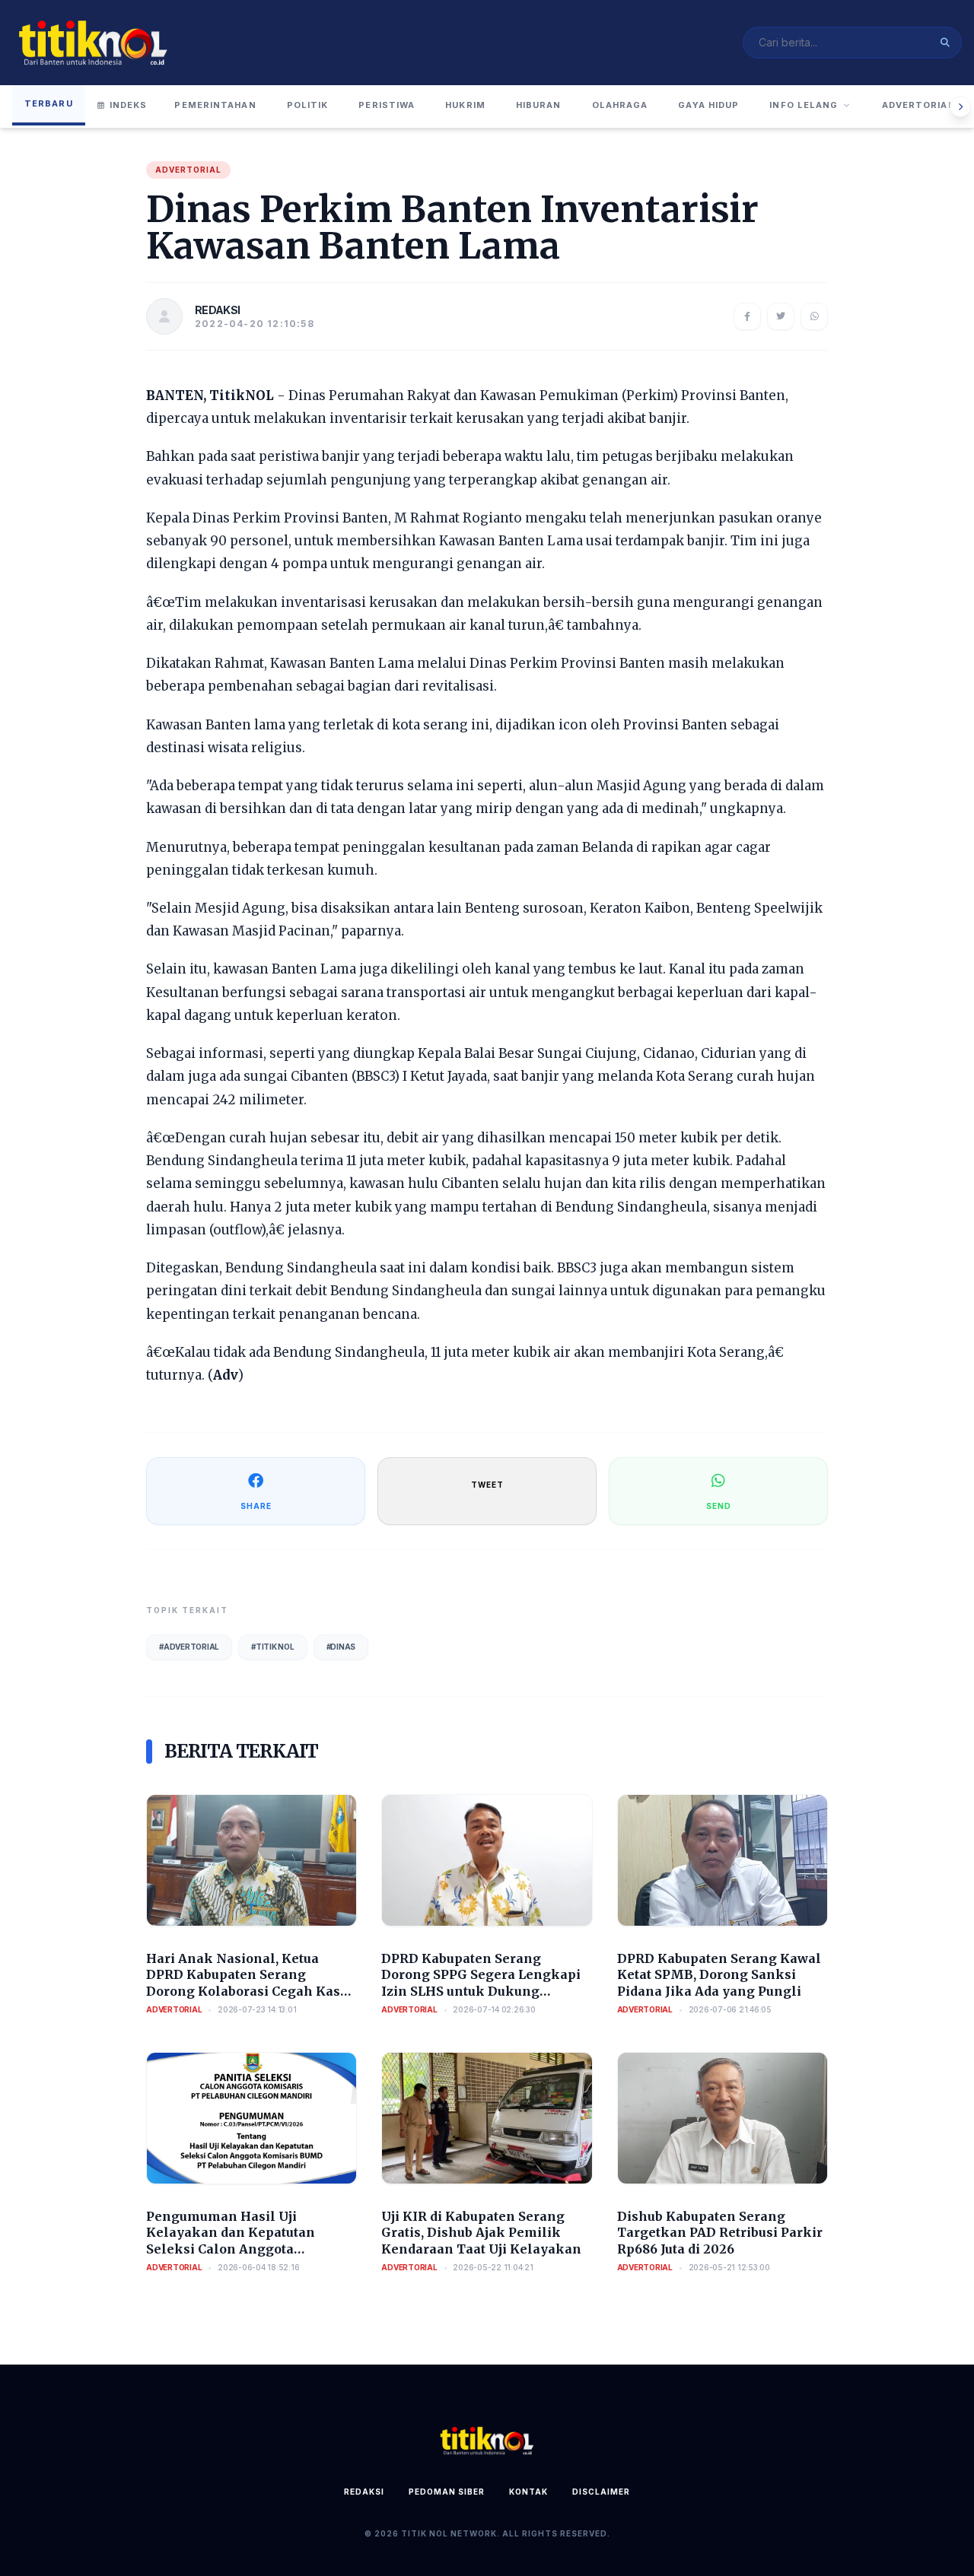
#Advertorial (189, 1647)
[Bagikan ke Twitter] (781, 316)
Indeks (129, 105)
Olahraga (620, 105)
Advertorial (918, 105)
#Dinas (341, 1647)
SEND (719, 1506)
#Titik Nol (273, 1647)
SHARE (256, 1506)
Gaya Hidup (708, 105)
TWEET (487, 1485)
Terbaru (49, 103)
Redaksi (364, 2492)
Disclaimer (601, 2492)
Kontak (528, 2492)
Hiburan (539, 105)
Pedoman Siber (447, 2492)
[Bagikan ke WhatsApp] (814, 316)
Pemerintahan (215, 105)
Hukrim (465, 105)
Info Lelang (804, 105)
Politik (308, 105)
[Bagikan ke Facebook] (747, 316)
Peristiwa (387, 105)
